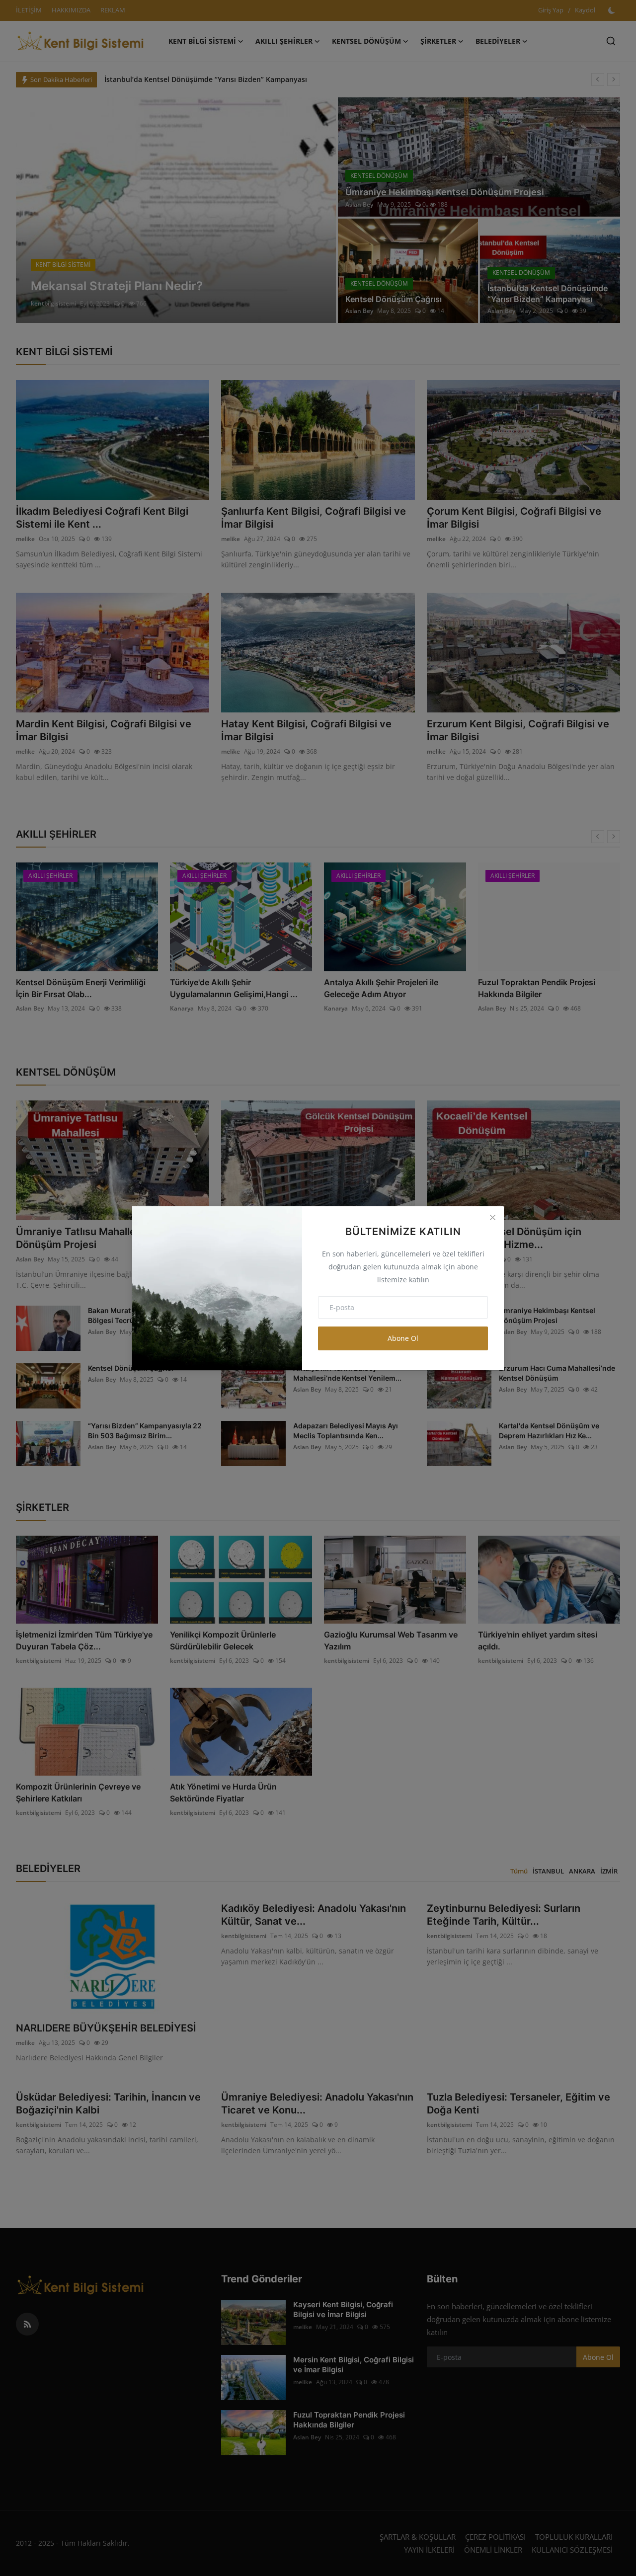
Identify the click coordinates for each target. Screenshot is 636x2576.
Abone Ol (403, 1338)
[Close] (492, 1218)
